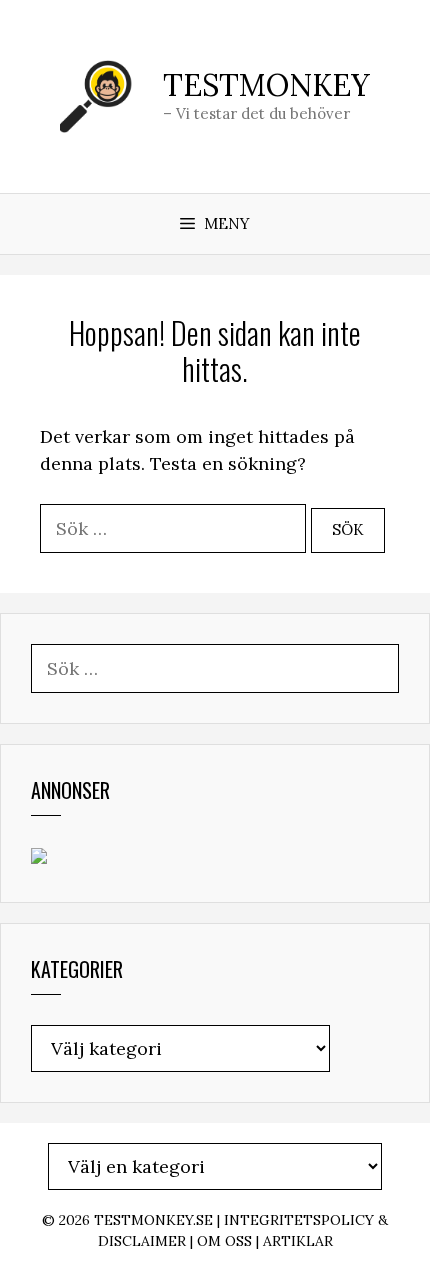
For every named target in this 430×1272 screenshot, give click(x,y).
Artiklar (298, 1241)
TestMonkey (266, 85)
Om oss (224, 1241)
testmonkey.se (153, 1220)
